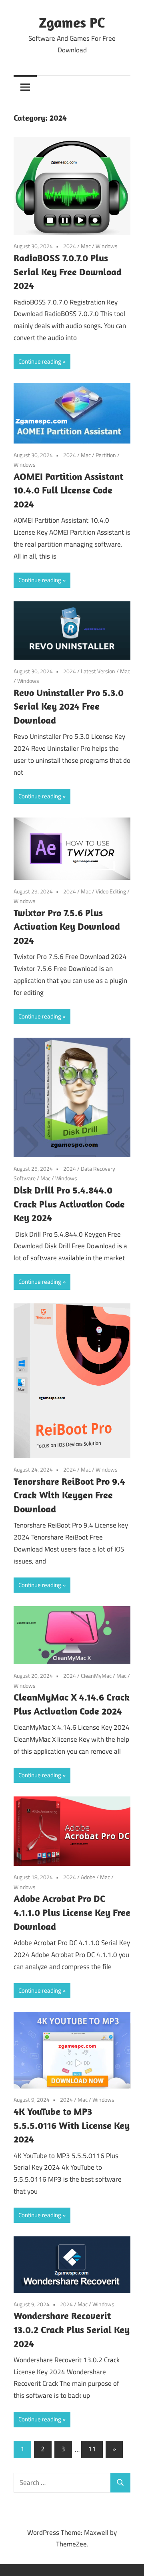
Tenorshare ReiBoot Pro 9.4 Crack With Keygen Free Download (69, 1495)
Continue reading (40, 361)
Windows (107, 246)
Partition (106, 455)
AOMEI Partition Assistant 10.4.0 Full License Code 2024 (68, 490)
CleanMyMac (96, 1676)
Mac (86, 246)
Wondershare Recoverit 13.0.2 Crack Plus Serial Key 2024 (72, 2329)
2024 (70, 246)
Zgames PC (72, 22)
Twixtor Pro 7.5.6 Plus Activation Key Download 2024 (67, 927)
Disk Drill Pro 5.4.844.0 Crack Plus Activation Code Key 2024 (69, 1204)
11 (92, 2449)
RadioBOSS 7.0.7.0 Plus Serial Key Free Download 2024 (68, 272)
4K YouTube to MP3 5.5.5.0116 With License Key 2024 (72, 2125)
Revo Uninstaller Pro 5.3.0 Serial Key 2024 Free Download (69, 706)
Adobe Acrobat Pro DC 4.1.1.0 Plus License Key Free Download (72, 1912)
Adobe (88, 1877)
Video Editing (111, 891)
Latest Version (98, 671)
